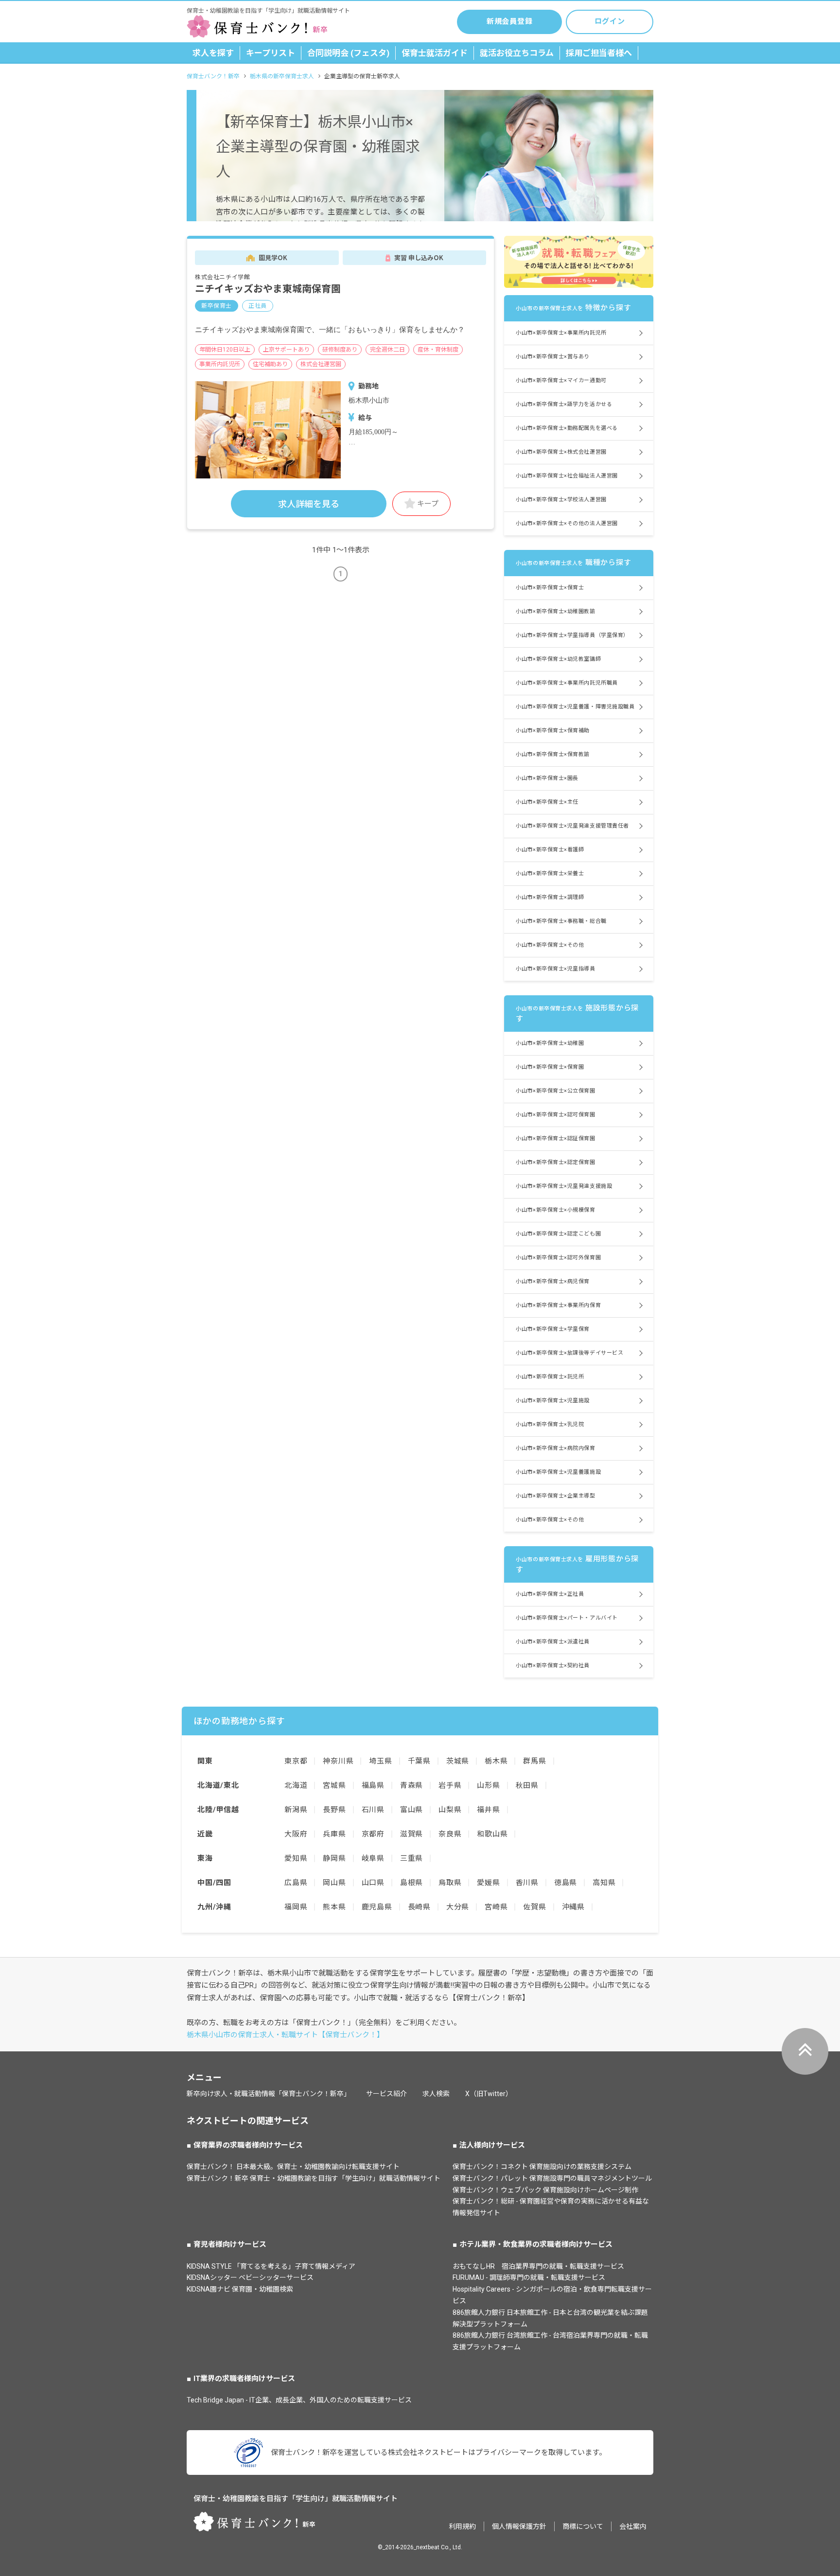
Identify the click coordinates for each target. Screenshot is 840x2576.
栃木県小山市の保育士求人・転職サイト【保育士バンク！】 (285, 2035)
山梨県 (450, 1810)
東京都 (296, 1761)
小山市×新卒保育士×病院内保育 (555, 1448)
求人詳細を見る (309, 504)
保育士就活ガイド (435, 53)
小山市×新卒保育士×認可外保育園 (558, 1258)
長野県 (334, 1810)
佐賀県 (534, 1907)
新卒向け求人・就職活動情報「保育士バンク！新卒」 (269, 2094)
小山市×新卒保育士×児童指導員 (555, 969)
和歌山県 (492, 1834)
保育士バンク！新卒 (213, 76)
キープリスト (271, 53)
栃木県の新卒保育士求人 (282, 76)
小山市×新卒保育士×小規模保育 (555, 1210)
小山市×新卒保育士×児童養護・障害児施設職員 (575, 707)
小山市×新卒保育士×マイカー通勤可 (561, 380)
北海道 (296, 1785)
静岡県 (334, 1858)
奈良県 (450, 1834)
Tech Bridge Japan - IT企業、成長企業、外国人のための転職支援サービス (299, 2400)
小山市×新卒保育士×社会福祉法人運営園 (567, 476)
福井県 (488, 1810)
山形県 (488, 1785)
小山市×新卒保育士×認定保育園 (555, 1162)
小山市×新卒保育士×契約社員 (553, 1666)
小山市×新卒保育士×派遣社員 (553, 1642)
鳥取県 (450, 1883)
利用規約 (462, 2526)
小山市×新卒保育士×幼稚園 (550, 1043)
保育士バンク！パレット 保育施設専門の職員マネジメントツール (552, 2178)
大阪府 (296, 1834)
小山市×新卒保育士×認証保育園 (555, 1138)
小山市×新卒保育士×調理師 (550, 897)
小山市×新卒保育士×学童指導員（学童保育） (572, 635)
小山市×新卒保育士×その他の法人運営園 (567, 523)
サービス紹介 (386, 2094)
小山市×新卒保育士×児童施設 (553, 1401)
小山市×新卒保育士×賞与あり (553, 357)
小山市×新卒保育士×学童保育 (553, 1329)
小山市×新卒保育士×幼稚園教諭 (555, 611)
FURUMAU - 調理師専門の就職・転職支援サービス (529, 2277)
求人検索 (436, 2094)
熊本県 (334, 1907)
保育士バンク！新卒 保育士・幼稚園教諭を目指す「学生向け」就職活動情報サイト (314, 2178)
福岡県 (296, 1907)
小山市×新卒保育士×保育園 (550, 1067)
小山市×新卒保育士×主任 (547, 802)
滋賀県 (411, 1834)
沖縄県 (573, 1907)
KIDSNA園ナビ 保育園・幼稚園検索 (240, 2289)
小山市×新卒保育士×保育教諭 (553, 754)
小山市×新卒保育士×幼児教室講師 (558, 659)
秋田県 (527, 1785)
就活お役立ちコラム (517, 53)
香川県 (527, 1883)
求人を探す (213, 53)
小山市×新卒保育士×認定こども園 (558, 1234)
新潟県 (296, 1810)
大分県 (458, 1907)
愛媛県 (488, 1883)
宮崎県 (496, 1907)
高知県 (604, 1883)
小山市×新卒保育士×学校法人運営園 (561, 500)
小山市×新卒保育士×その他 (550, 945)
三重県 (411, 1858)
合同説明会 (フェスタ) (348, 53)
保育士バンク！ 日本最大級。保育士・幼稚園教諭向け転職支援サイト (293, 2167)
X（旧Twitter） (489, 2094)
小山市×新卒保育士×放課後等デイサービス (569, 1353)
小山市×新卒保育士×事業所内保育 (558, 1305)
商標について (583, 2526)
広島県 (296, 1883)
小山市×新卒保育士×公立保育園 (555, 1091)
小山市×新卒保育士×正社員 (550, 1594)
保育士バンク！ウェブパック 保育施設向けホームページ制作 (545, 2190)
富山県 (411, 1810)
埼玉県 (380, 1761)
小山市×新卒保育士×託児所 (550, 1377)
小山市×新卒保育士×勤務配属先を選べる (567, 428)
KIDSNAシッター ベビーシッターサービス (250, 2277)
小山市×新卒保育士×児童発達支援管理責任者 (572, 826)
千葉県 (419, 1761)
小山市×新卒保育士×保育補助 (553, 731)
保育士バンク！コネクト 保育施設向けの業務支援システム (542, 2167)
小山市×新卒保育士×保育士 (550, 588)
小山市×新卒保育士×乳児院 (550, 1424)
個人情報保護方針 (519, 2526)
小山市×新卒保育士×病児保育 (553, 1281)
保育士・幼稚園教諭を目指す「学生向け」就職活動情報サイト (296, 2499)
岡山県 (334, 1883)
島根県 (411, 1883)
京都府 (373, 1834)
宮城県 (334, 1785)
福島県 (373, 1785)
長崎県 (419, 1907)
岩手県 (450, 1785)
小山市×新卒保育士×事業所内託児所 (561, 333)
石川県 (373, 1810)
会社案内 (633, 2526)
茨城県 (458, 1761)
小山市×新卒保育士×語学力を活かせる (564, 404)
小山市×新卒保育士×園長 (547, 778)
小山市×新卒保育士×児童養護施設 (558, 1472)
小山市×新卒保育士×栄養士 (550, 873)
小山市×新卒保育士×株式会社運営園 (561, 452)
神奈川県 (338, 1761)
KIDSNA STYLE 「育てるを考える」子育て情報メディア (271, 2266)
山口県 (373, 1883)
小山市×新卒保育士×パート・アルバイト (567, 1618)
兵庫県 (334, 1834)
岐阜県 (373, 1858)
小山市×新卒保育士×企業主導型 (555, 1496)
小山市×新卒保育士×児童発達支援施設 (564, 1186)
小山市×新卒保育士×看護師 (550, 850)
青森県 (411, 1785)
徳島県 (566, 1883)
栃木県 (496, 1761)
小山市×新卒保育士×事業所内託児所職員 (567, 683)
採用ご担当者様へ (599, 53)
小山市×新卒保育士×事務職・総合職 (561, 921)
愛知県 (296, 1858)
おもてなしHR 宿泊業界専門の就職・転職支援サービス (538, 2266)
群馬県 (534, 1761)
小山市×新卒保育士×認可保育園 (555, 1115)
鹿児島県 (377, 1907)
